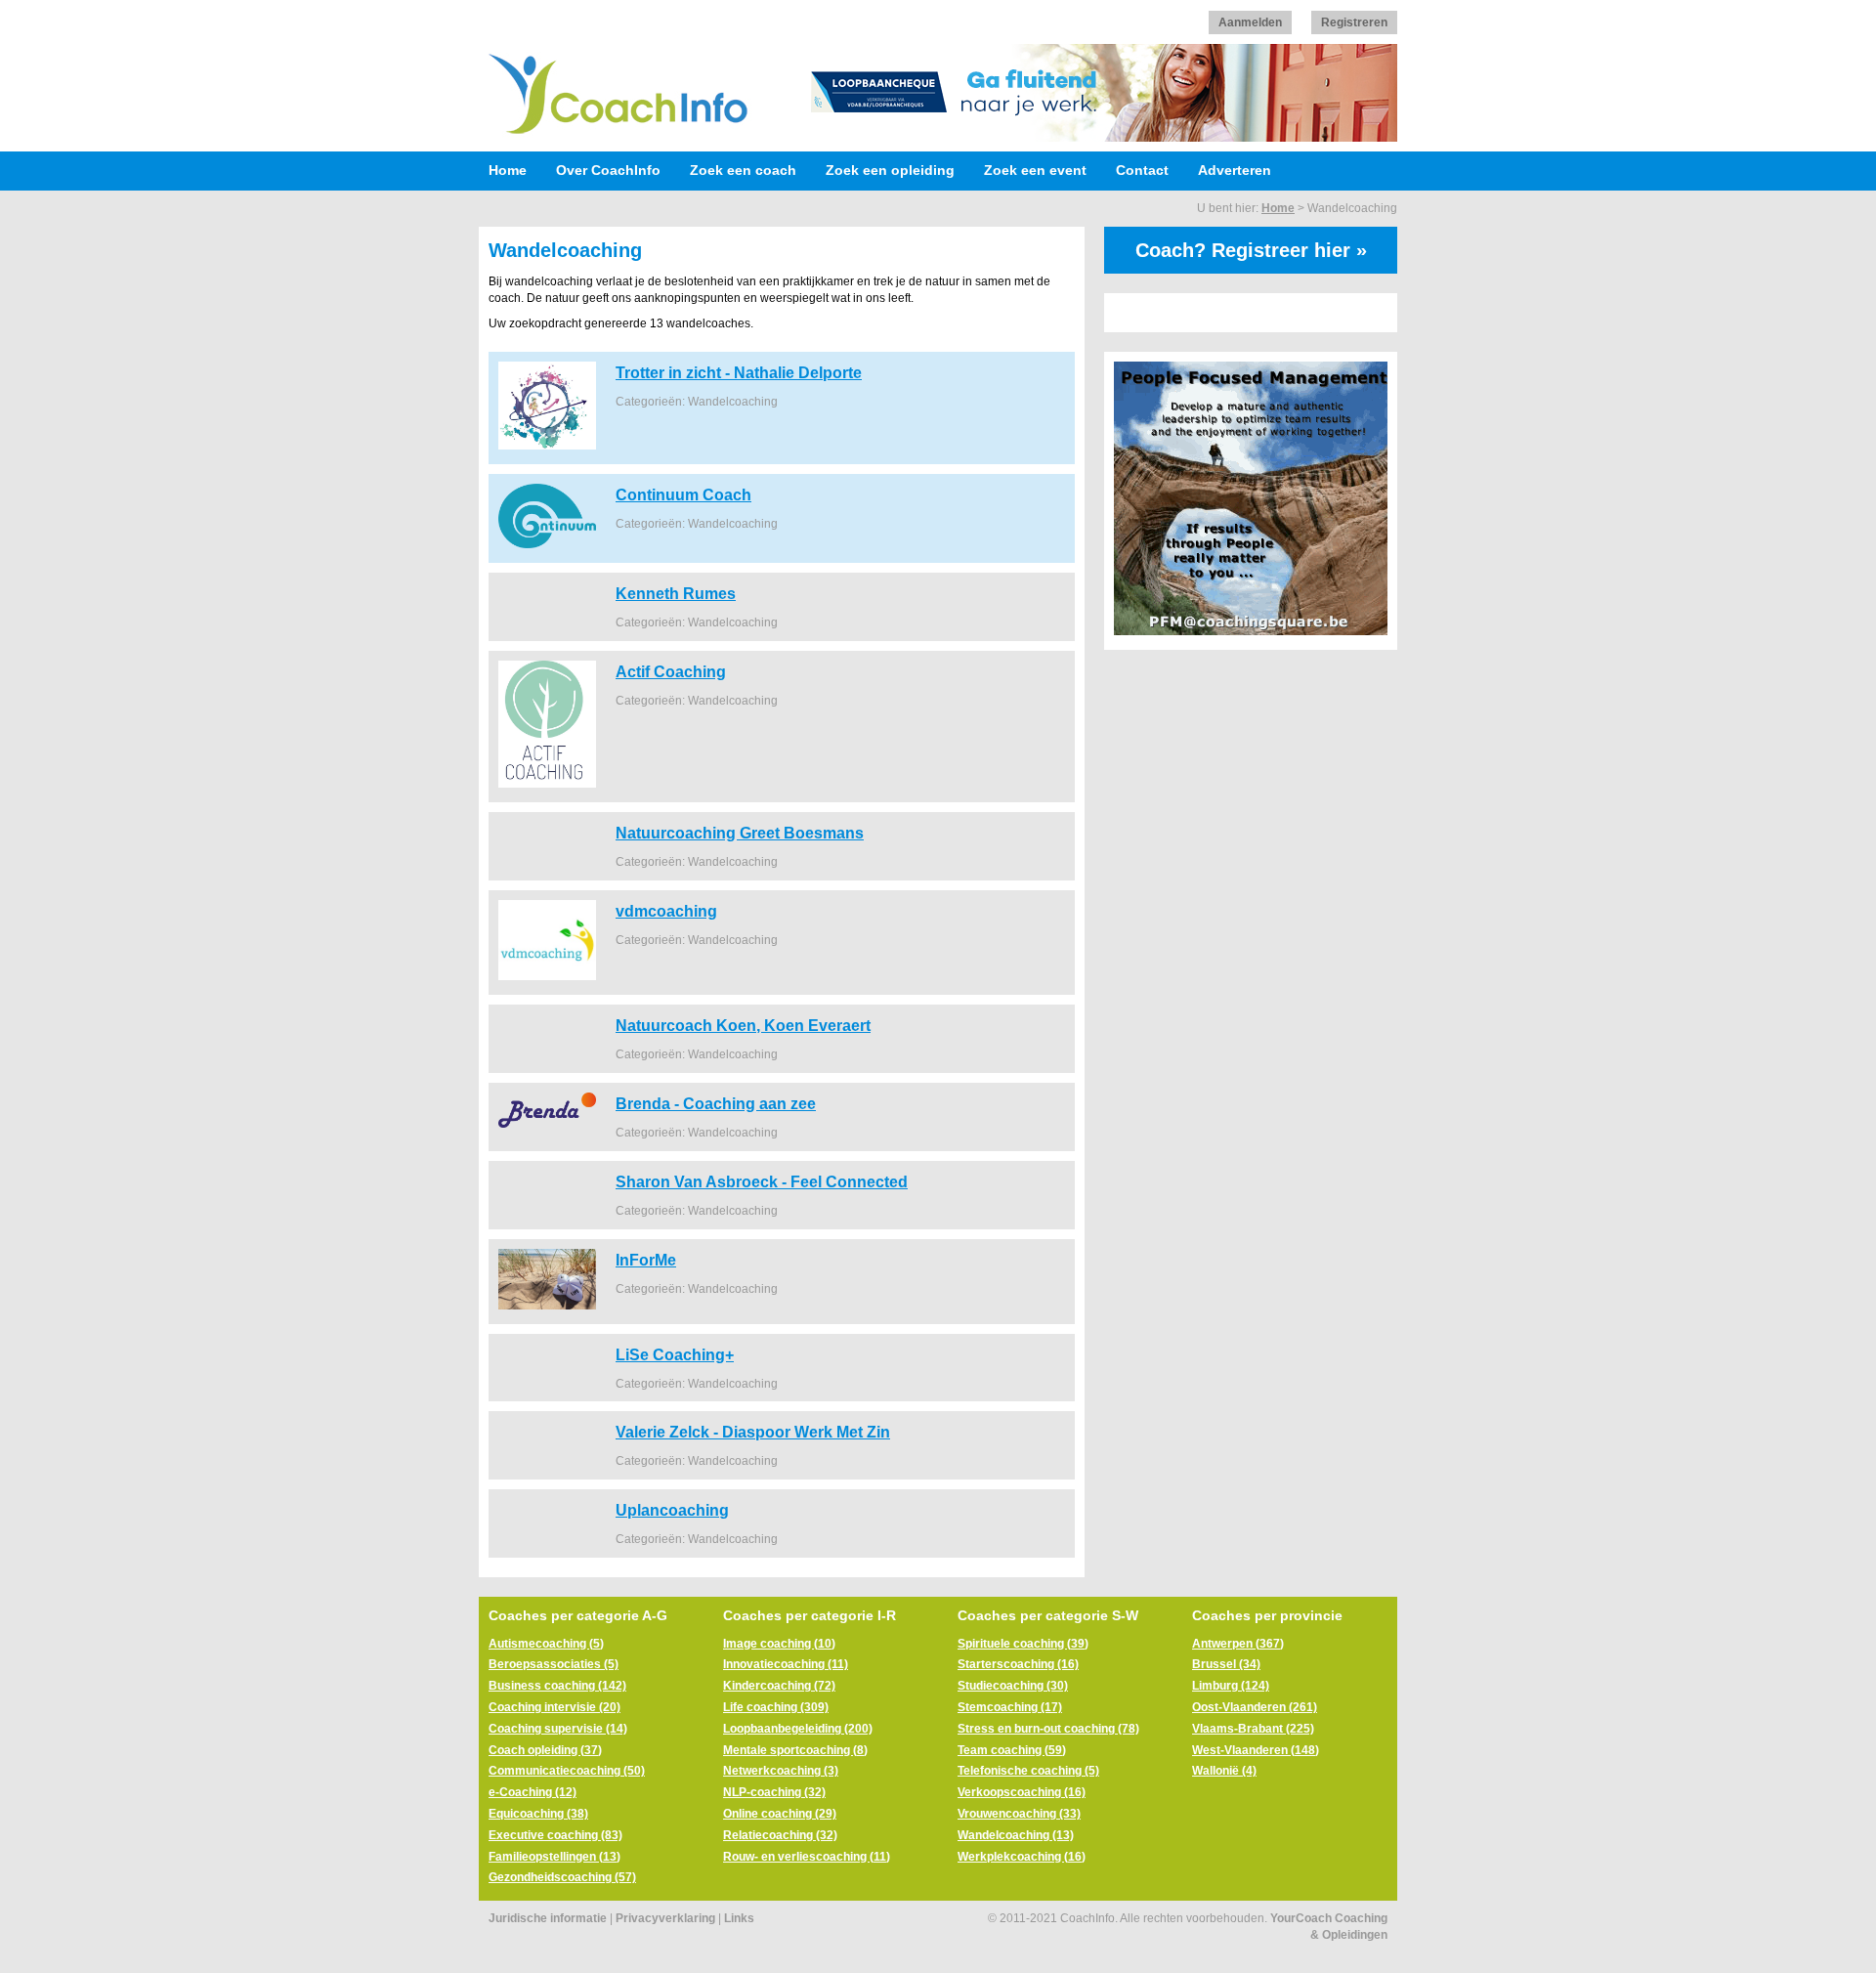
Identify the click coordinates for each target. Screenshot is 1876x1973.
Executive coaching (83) (555, 1835)
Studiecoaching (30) (1013, 1686)
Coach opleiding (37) (545, 1750)
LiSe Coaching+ (675, 1354)
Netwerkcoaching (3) (781, 1771)
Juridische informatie (548, 1918)
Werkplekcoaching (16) (1022, 1857)
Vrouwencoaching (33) (1019, 1814)
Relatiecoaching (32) (780, 1835)
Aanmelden (1250, 22)
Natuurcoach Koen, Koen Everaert (743, 1025)
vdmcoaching (666, 911)
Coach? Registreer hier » (1251, 250)
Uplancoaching (672, 1510)
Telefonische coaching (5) (1028, 1771)
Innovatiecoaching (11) (786, 1664)
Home (508, 170)
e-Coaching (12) (533, 1792)
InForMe (646, 1260)
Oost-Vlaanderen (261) (1255, 1707)
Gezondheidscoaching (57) (562, 1877)
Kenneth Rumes (676, 593)
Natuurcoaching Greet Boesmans (740, 833)
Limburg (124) (1231, 1686)
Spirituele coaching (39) (1023, 1644)
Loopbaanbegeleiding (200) (798, 1729)
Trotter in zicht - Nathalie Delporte (739, 372)
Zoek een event (1035, 170)
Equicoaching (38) (538, 1814)
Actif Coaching (671, 671)
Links (739, 1918)
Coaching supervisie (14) (558, 1729)
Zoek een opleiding (890, 170)
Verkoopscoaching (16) (1022, 1792)
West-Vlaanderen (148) (1256, 1750)
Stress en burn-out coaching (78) (1048, 1729)
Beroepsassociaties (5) (554, 1664)
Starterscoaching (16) (1018, 1664)
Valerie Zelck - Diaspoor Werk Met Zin (753, 1432)
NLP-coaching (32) (774, 1792)
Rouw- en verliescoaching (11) (807, 1857)
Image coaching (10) (779, 1644)
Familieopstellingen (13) (554, 1857)
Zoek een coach (743, 170)
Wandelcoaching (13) (1016, 1835)
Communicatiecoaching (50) (567, 1771)
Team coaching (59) (1012, 1750)
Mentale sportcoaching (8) (795, 1750)
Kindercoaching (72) (779, 1686)
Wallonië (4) (1224, 1771)
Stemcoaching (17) (1010, 1707)
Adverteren (1235, 170)
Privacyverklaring (665, 1918)
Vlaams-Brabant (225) (1253, 1729)
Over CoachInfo (608, 170)
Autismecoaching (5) (546, 1644)
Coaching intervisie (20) (554, 1707)
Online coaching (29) (780, 1814)
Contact (1142, 170)
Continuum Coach (683, 494)
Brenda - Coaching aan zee (716, 1103)
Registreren (1354, 22)
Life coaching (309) (776, 1707)
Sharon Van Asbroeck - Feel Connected (762, 1181)
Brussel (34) (1226, 1664)
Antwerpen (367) (1238, 1644)
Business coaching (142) (557, 1686)
